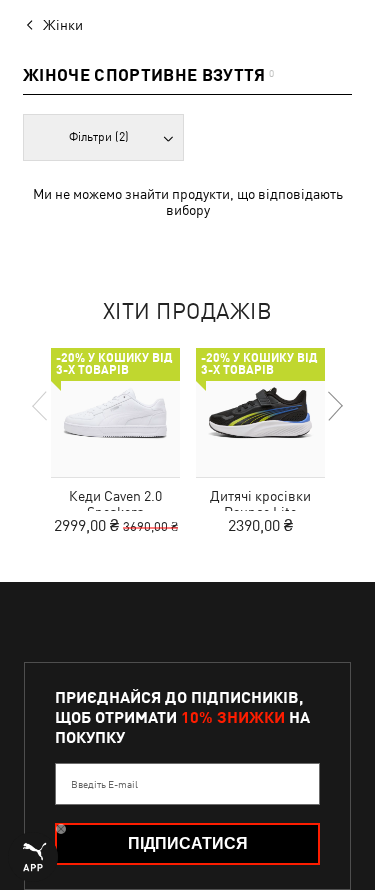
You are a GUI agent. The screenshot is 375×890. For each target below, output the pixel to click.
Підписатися (188, 843)
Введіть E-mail (104, 784)
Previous (41, 406)
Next (334, 406)
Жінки (63, 25)
